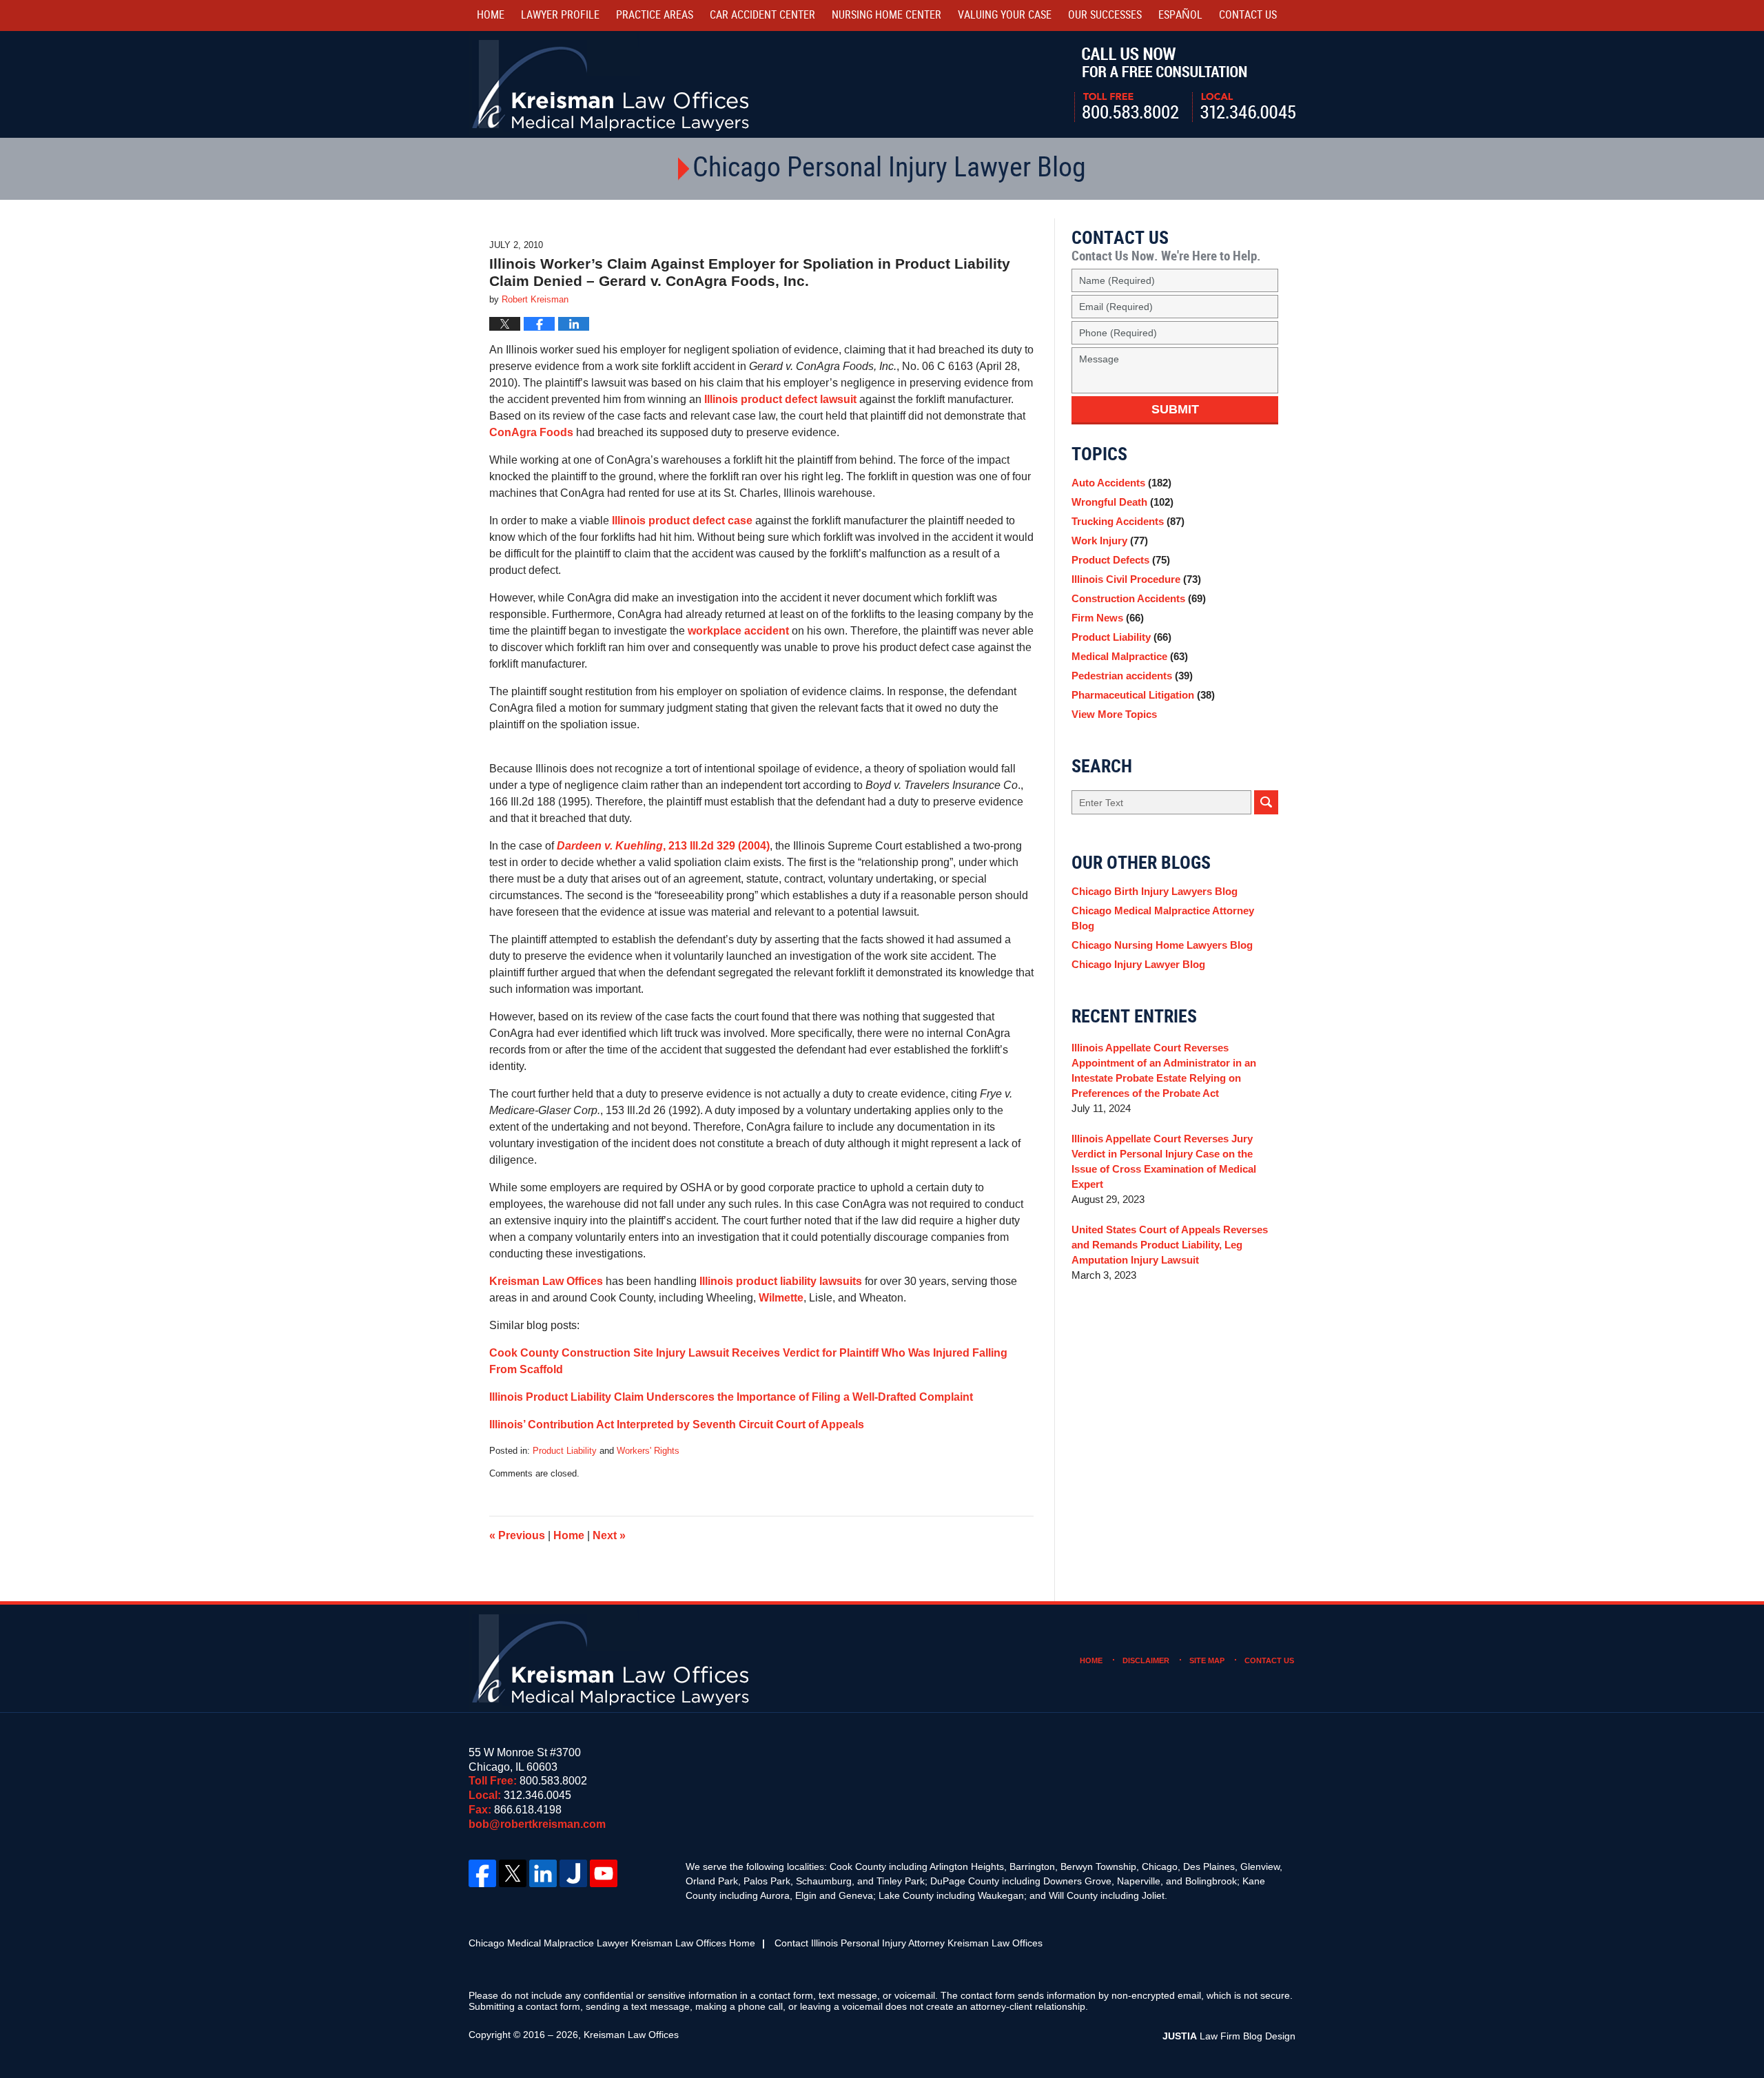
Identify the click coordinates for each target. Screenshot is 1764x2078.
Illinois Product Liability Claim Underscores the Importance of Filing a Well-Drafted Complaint (731, 1397)
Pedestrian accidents (1132, 676)
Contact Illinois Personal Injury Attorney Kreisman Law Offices (909, 1943)
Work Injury (1110, 541)
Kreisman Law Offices (546, 1281)
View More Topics (1114, 714)
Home (491, 16)
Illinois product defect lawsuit (780, 399)
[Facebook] (482, 1873)
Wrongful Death (1122, 502)
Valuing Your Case (1005, 16)
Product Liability (565, 1451)
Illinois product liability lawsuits (781, 1281)
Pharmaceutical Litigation (1143, 695)
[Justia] (573, 1873)
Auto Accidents (1121, 483)
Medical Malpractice (1130, 656)
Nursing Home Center (886, 16)
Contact (1248, 16)
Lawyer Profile (560, 16)
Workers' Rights (648, 1451)
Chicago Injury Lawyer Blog (1138, 964)
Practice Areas (655, 16)
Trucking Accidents (1128, 521)
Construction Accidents (1139, 598)
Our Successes (1105, 16)
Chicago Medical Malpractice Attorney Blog (1163, 918)
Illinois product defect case (682, 521)
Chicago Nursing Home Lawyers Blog (1162, 945)
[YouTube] (604, 1873)
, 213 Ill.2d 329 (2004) (663, 846)
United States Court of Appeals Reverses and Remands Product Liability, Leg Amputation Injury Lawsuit (1170, 1245)
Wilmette (781, 1298)
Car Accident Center (762, 16)
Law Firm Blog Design (1229, 2036)
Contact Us (1269, 1660)
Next (609, 1535)
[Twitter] (513, 1873)
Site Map (1207, 1660)
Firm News (1108, 618)
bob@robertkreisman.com (537, 1824)
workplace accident (738, 631)
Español (1180, 16)
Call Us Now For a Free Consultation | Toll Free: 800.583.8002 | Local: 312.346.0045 (1185, 85)
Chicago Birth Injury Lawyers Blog (1155, 891)
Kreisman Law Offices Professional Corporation (612, 84)
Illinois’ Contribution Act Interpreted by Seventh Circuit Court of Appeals (677, 1424)
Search (1266, 802)
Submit (1175, 409)
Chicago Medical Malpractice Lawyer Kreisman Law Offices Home (612, 1943)
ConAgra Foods (533, 432)
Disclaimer (1146, 1660)
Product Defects (1121, 560)
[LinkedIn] (543, 1873)
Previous (517, 1535)
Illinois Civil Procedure (1136, 579)
